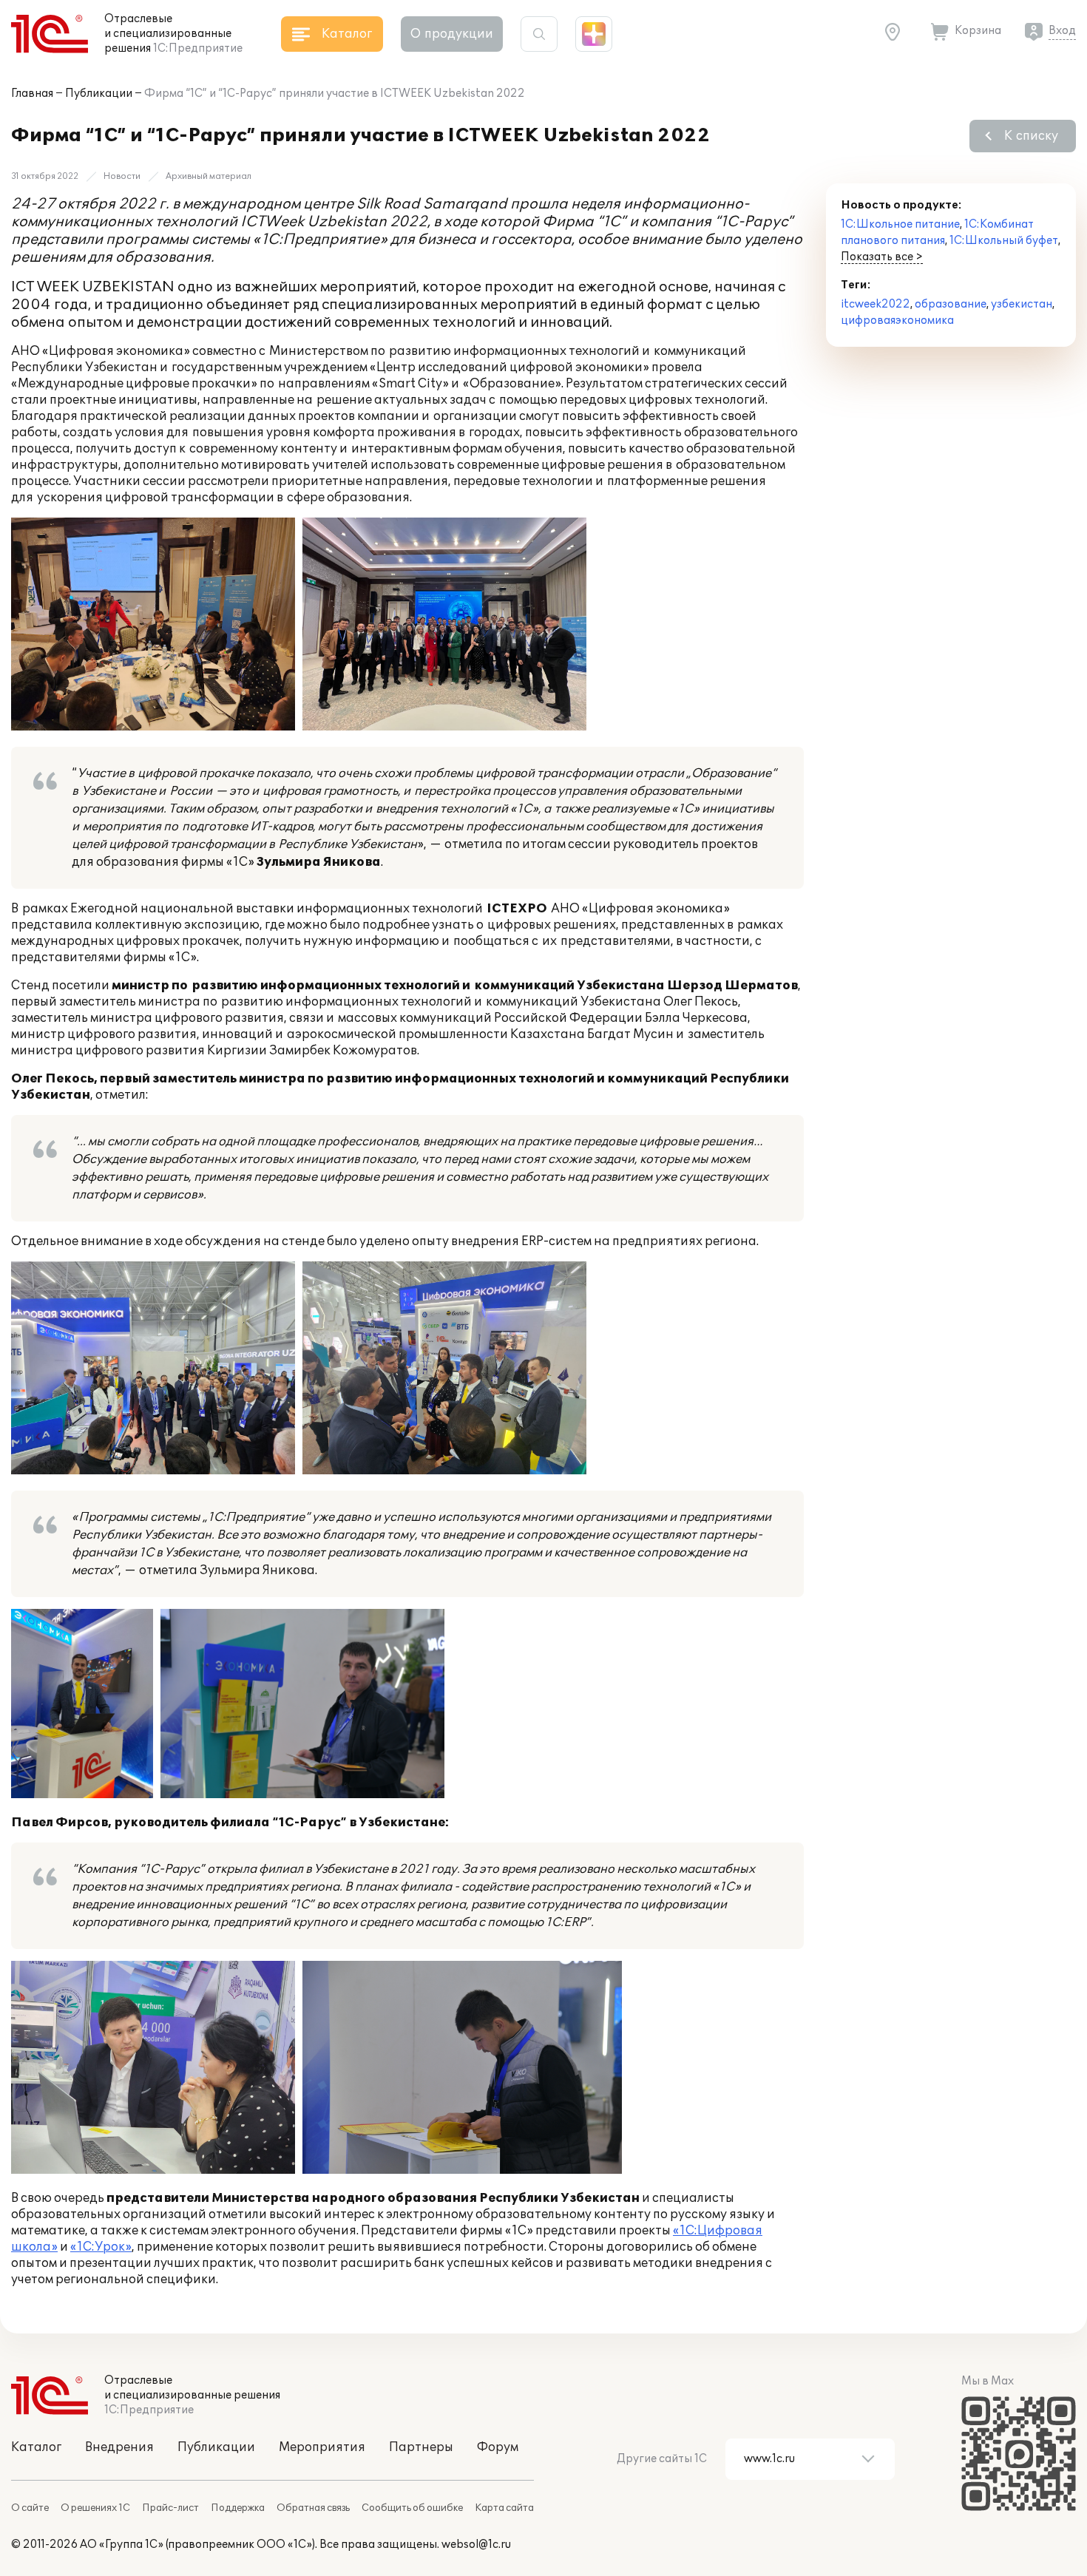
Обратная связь (313, 2508)
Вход (1062, 31)
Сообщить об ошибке (412, 2508)
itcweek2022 (876, 304)
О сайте (30, 2508)
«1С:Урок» (101, 2247)
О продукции (452, 34)
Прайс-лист (170, 2508)
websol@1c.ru (476, 2545)
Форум (498, 2447)
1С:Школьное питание (900, 224)
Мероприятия (322, 2447)
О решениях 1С (95, 2508)
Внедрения (119, 2447)
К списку (1031, 136)
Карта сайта (504, 2508)
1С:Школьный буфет (1004, 241)
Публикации (99, 94)
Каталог (36, 2447)
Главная (32, 94)
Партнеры (421, 2447)
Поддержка (238, 2508)
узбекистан (1022, 304)
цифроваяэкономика (897, 321)
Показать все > (882, 257)
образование (951, 304)
